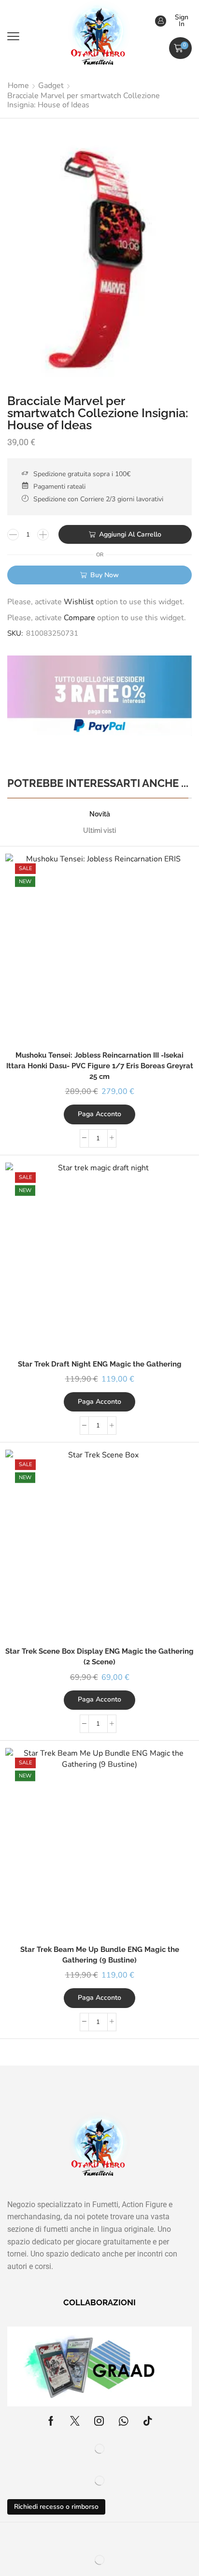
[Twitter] (75, 2421)
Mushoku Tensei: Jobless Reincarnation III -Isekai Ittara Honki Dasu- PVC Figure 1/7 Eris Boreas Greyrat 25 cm (100, 1066)
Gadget (51, 86)
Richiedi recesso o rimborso (56, 2507)
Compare (79, 618)
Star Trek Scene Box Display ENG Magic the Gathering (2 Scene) (99, 1656)
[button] (13, 36)
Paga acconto (99, 1114)
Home (18, 86)
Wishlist (79, 602)
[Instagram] (99, 2421)
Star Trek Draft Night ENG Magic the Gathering (100, 1364)
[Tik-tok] (148, 2421)
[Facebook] (51, 2421)
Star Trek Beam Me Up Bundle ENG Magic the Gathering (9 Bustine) (100, 1955)
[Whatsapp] (123, 2421)
